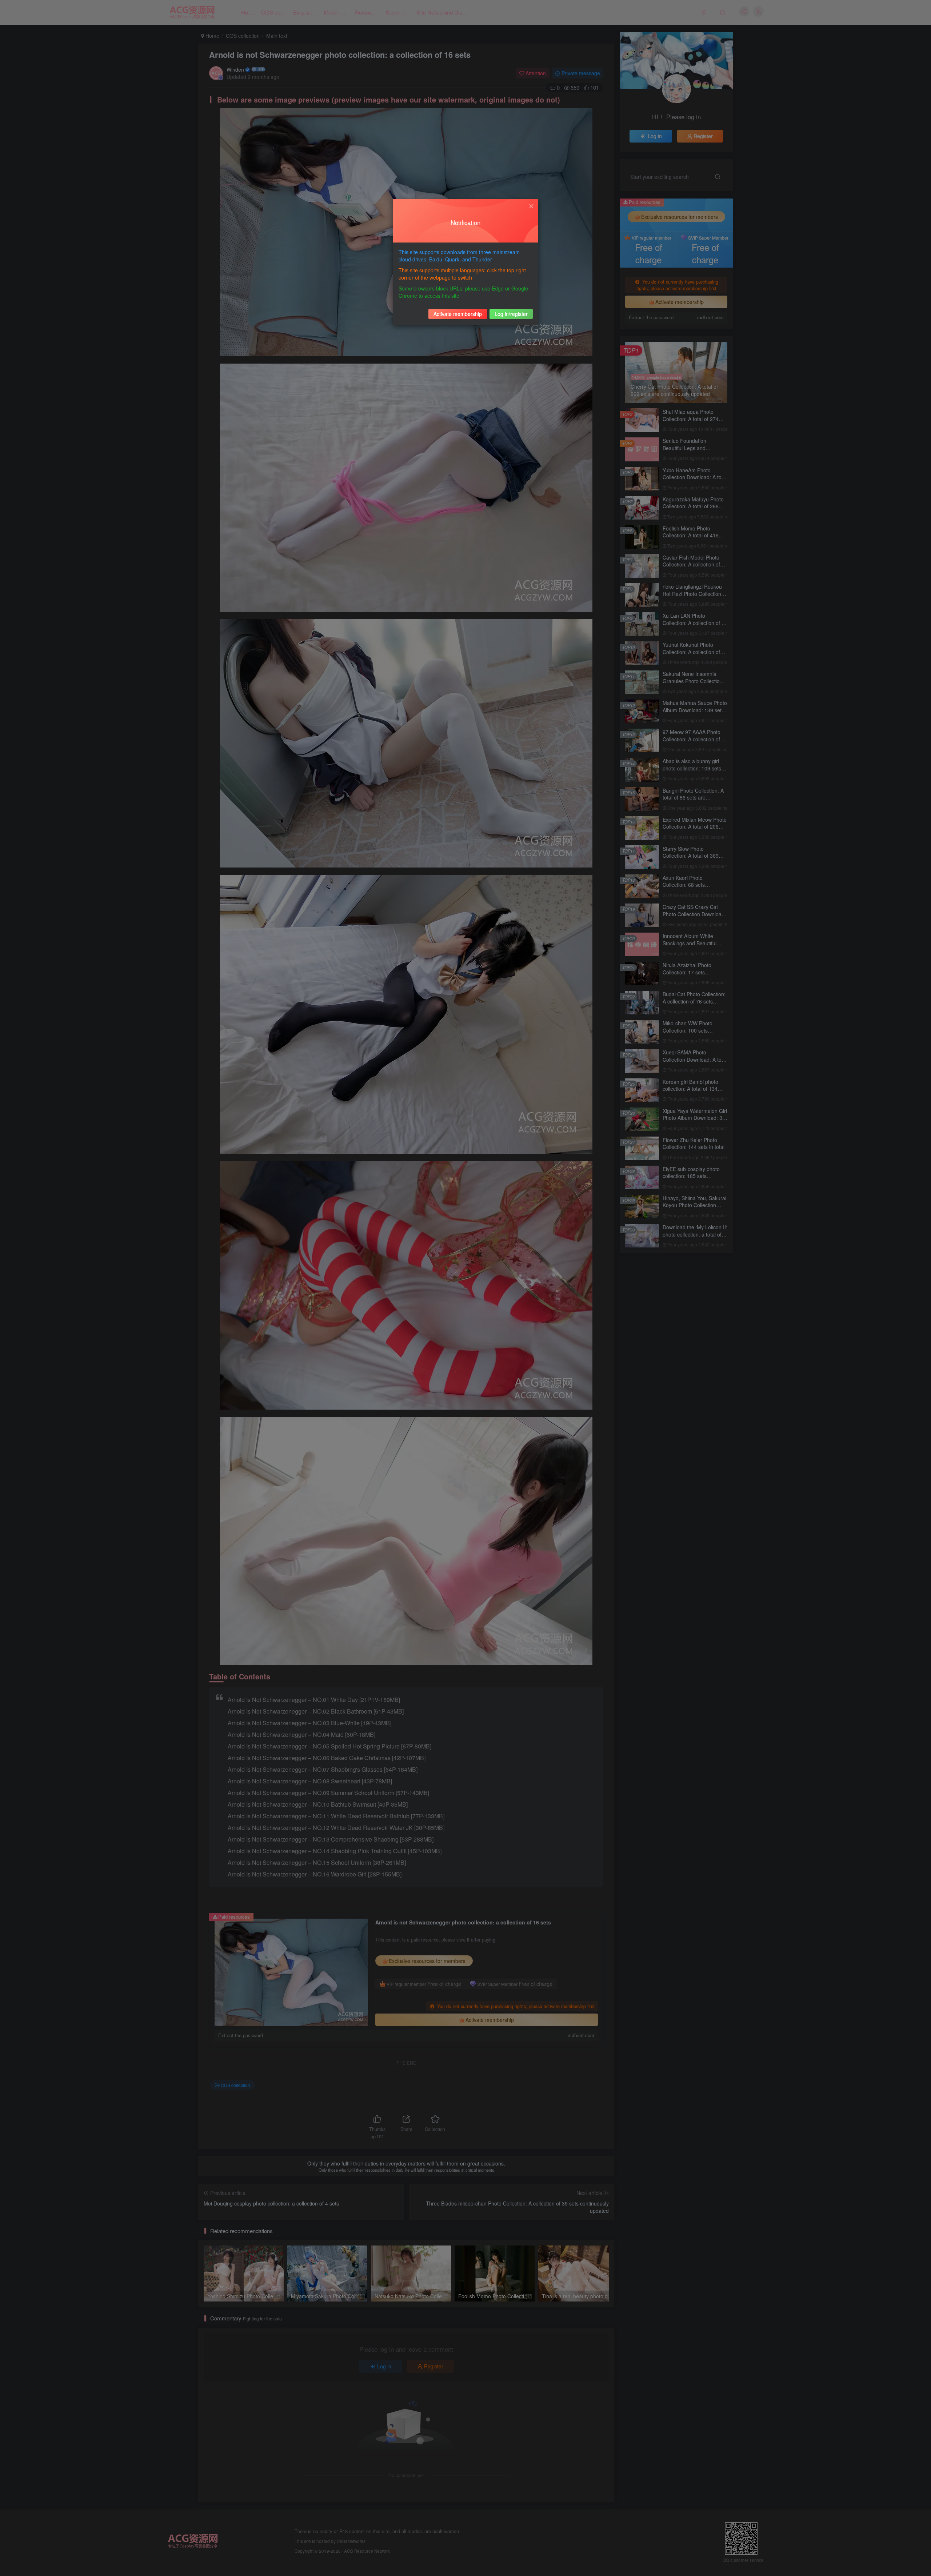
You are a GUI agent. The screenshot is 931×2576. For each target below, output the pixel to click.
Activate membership (458, 314)
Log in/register (511, 314)
